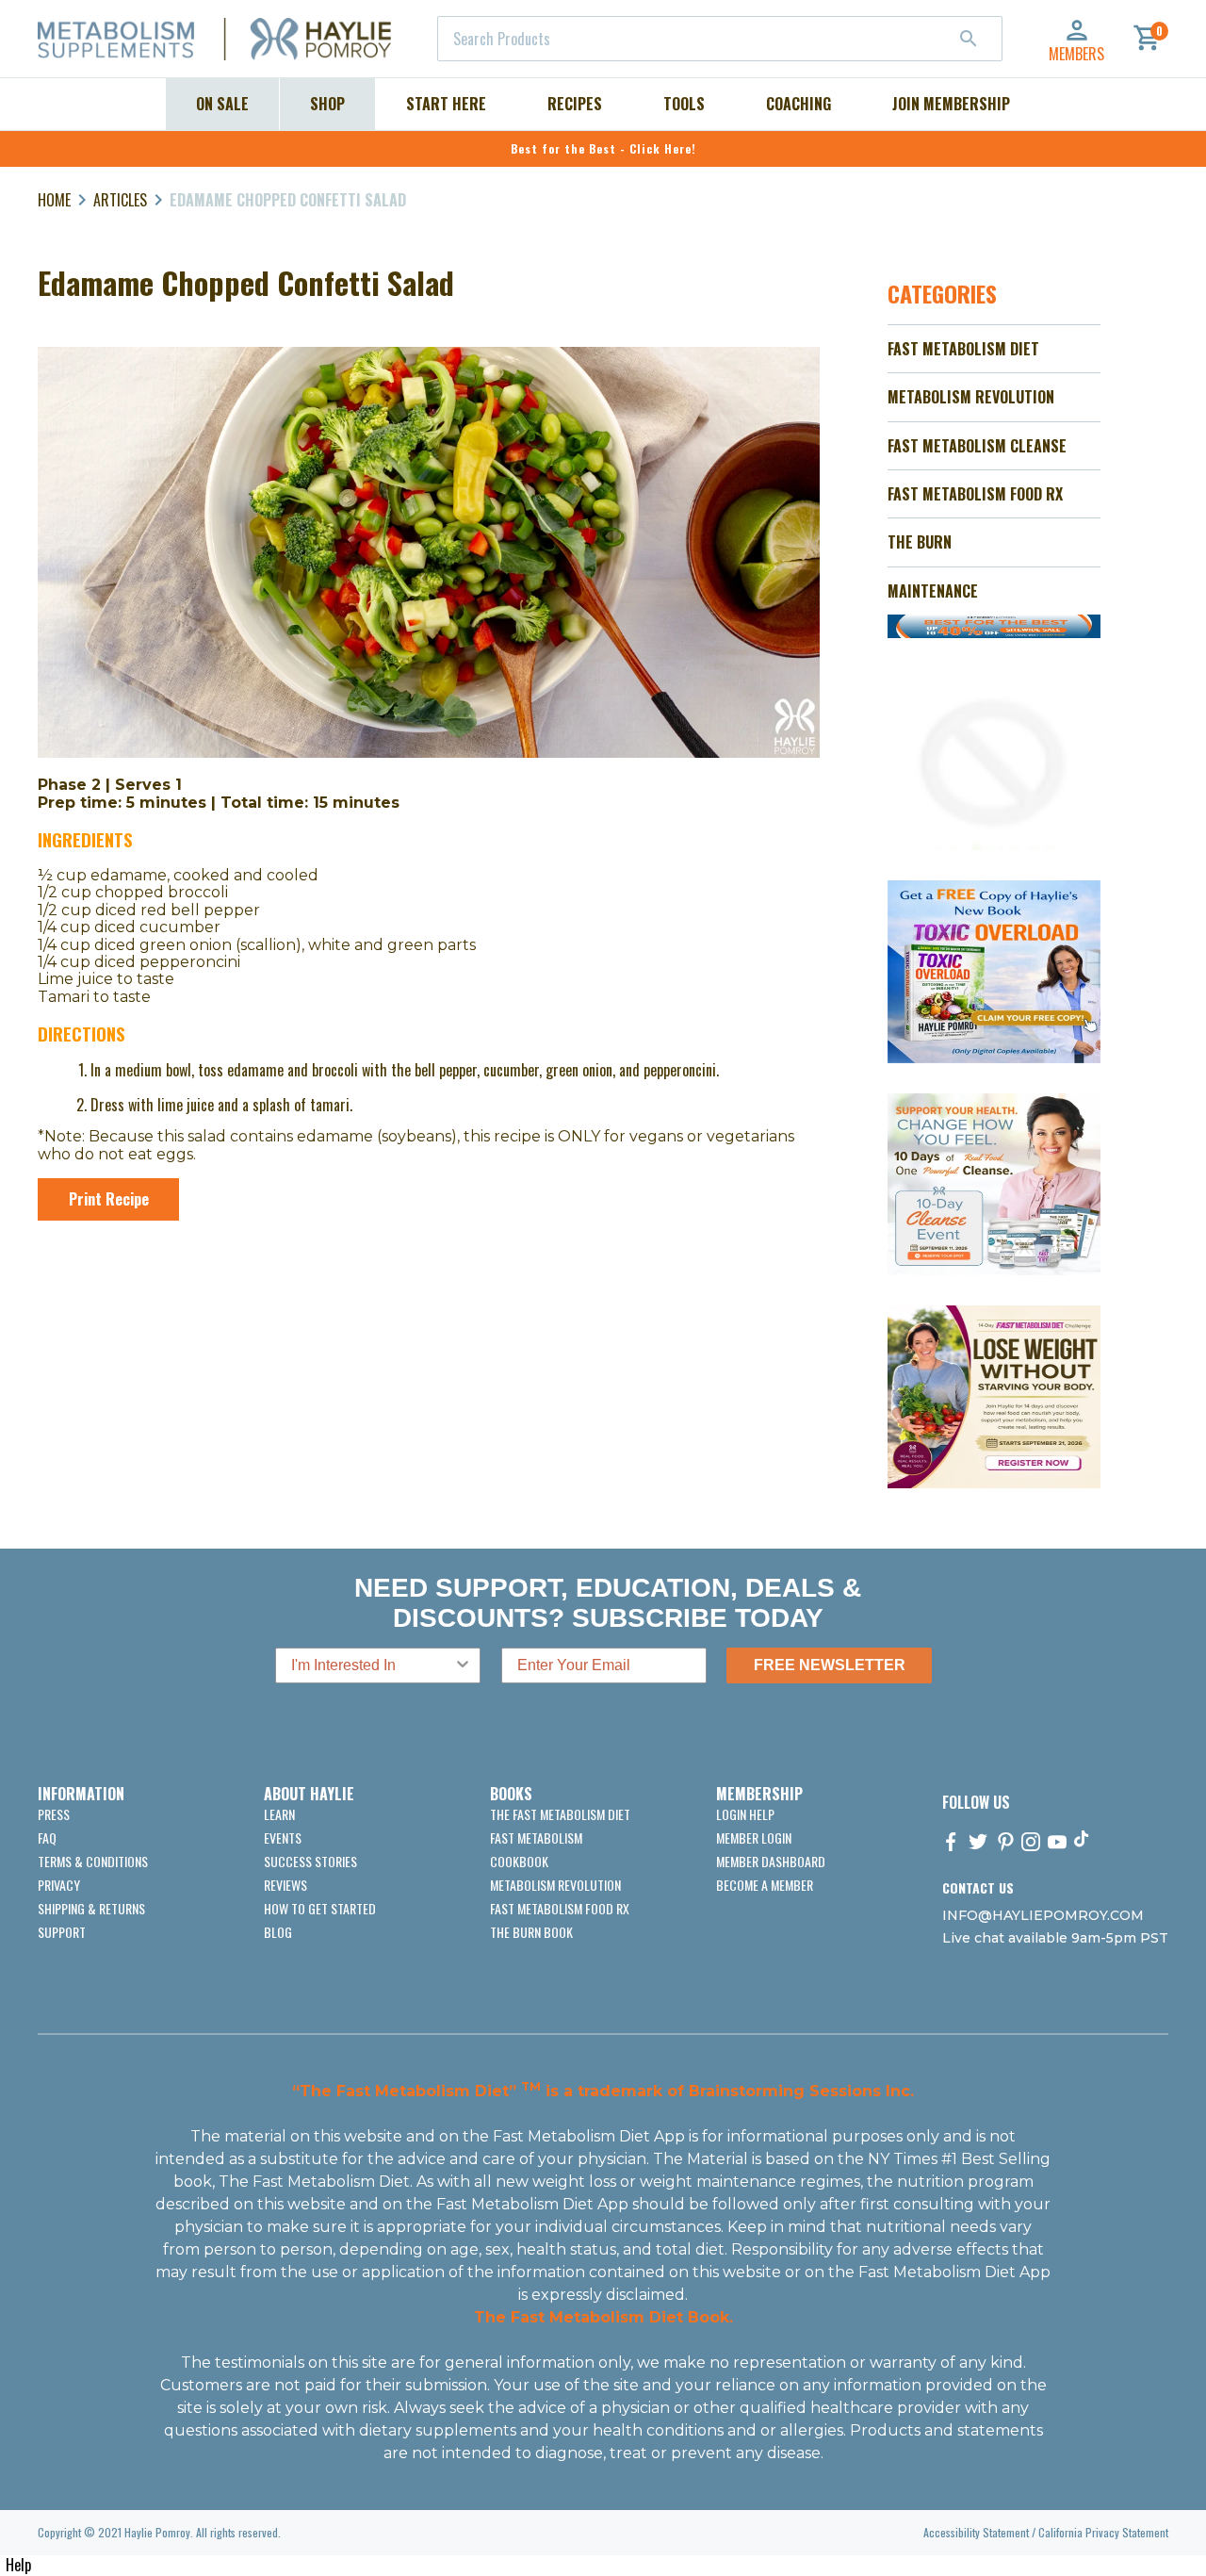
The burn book (531, 1932)
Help (18, 2565)
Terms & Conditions (93, 1861)
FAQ (47, 1838)
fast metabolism (536, 1838)
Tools (684, 104)
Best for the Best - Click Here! (603, 148)
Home (54, 200)
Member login (754, 1838)
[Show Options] (463, 1665)
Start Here (446, 104)
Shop (327, 104)
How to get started (320, 1908)
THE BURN (920, 542)
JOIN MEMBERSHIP (951, 104)
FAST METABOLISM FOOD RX (975, 494)
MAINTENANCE (933, 591)
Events (283, 1838)
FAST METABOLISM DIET (963, 349)
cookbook (519, 1861)
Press (54, 1814)
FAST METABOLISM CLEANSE (977, 446)
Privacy (59, 1885)
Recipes (575, 104)
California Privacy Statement (1103, 2532)
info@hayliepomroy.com (1043, 1915)
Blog (278, 1932)
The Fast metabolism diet (560, 1814)
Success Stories (310, 1861)
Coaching (799, 104)
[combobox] (720, 39)
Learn (279, 1814)
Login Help (745, 1814)
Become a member (765, 1885)
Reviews (285, 1885)
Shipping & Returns (91, 1908)
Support (62, 1932)
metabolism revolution (555, 1885)
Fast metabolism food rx (560, 1908)
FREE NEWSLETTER (830, 1665)
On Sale (222, 104)
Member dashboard (771, 1861)
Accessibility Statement (976, 2532)
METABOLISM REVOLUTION (971, 397)
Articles (120, 200)
